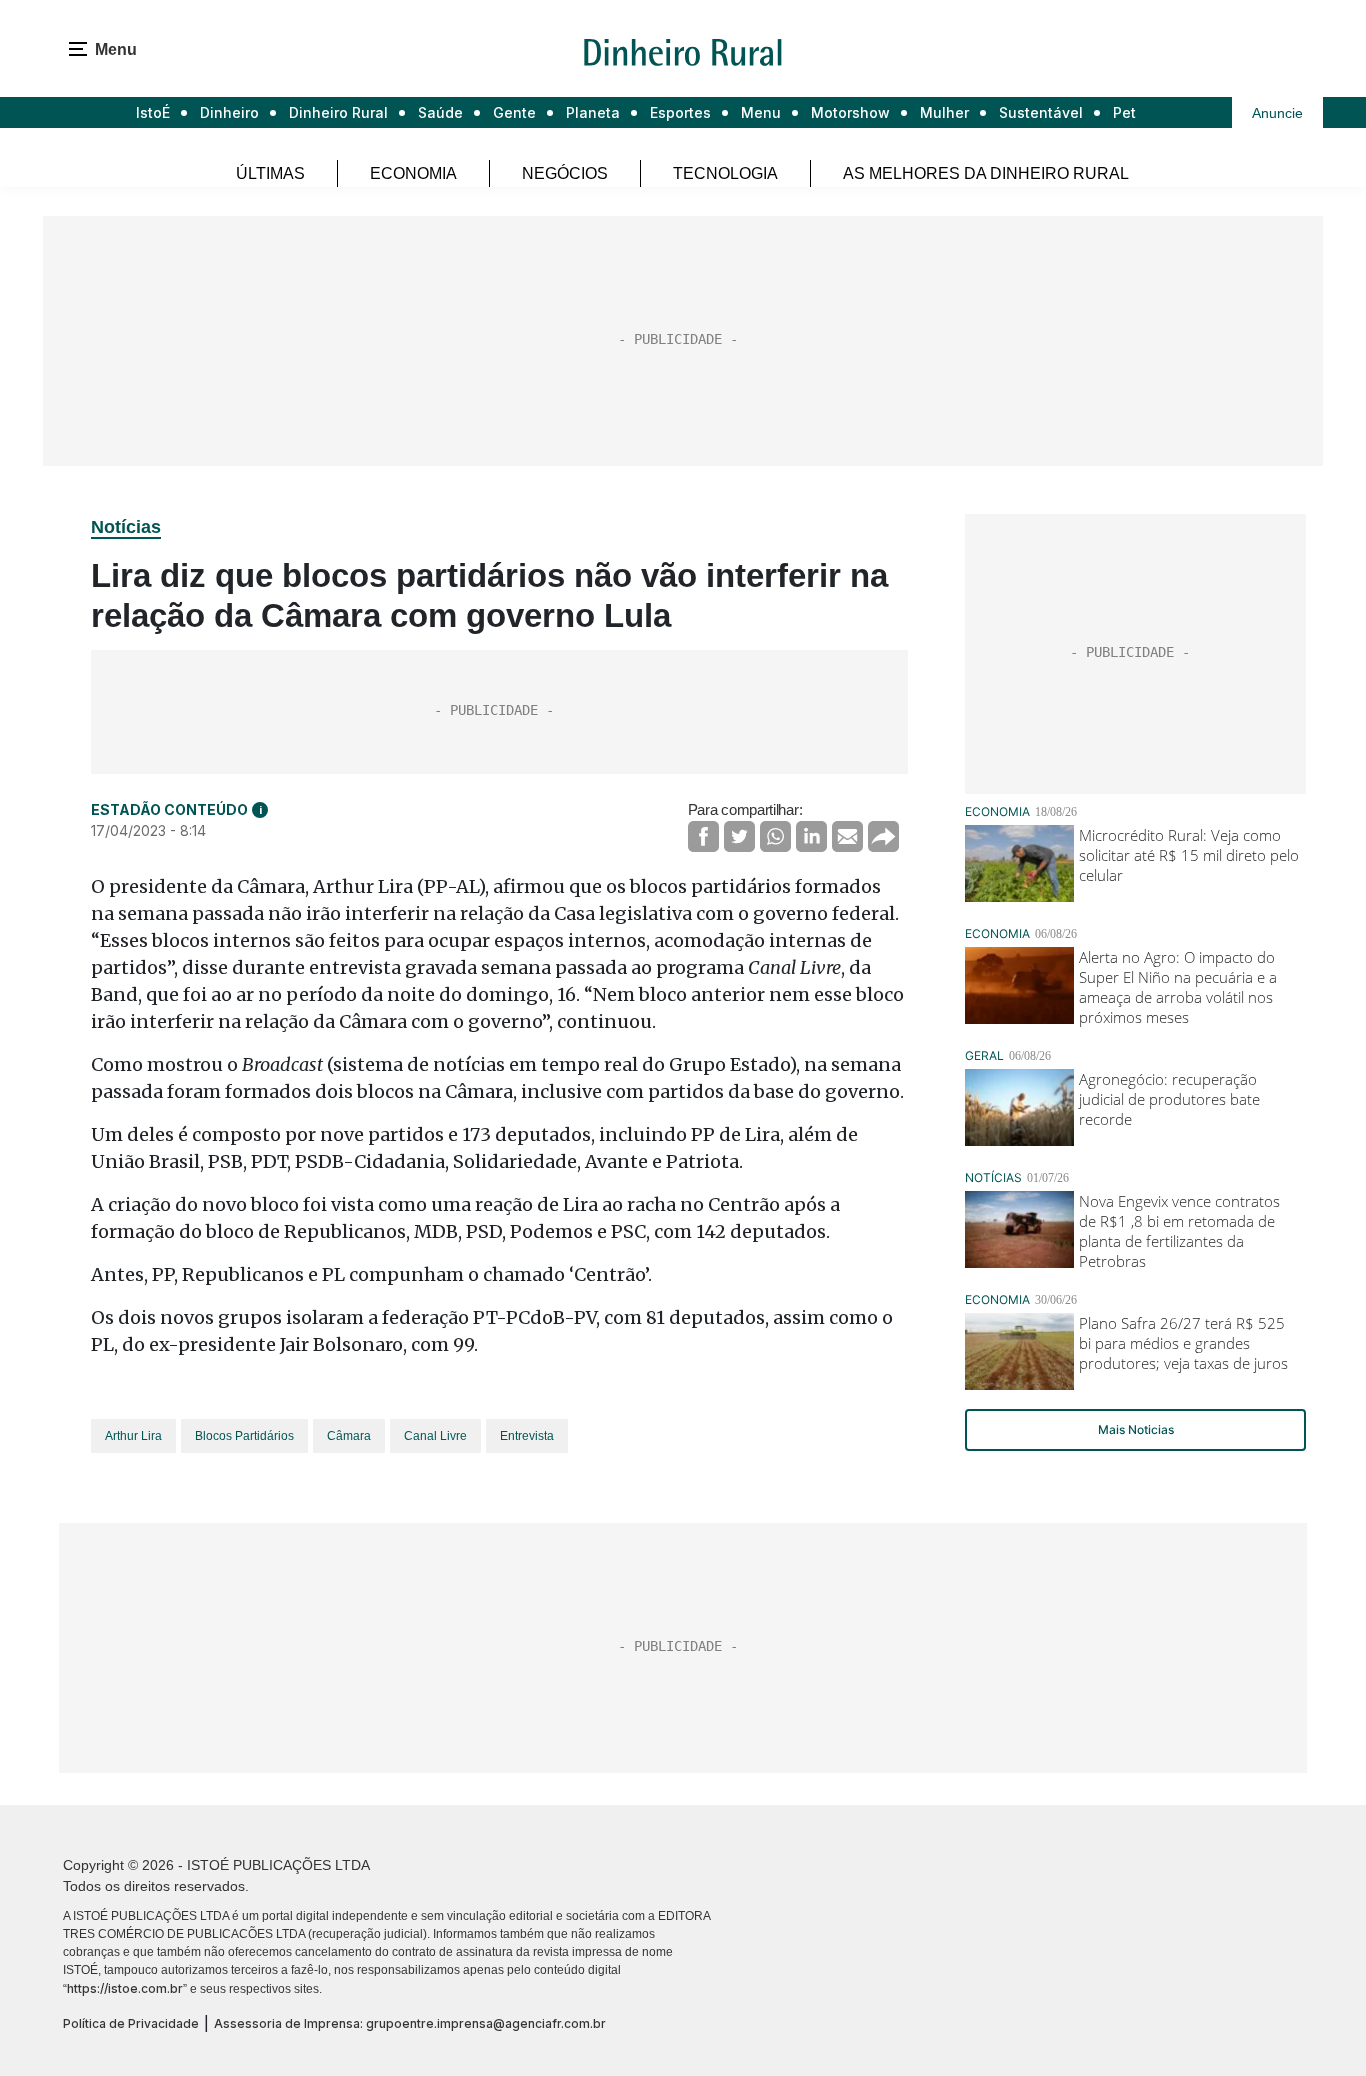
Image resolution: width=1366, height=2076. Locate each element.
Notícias (126, 527)
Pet (1124, 112)
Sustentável (1041, 112)
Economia (413, 173)
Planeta (593, 112)
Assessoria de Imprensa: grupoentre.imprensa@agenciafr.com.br (410, 2023)
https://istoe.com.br (125, 1988)
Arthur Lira (133, 1436)
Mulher (944, 112)
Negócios (565, 173)
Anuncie (1277, 113)
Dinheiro (229, 112)
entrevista (527, 1436)
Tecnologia (725, 173)
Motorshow (850, 112)
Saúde (440, 112)
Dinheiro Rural (338, 112)
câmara (349, 1436)
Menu (761, 112)
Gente (514, 112)
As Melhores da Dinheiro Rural (986, 173)
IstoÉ (153, 112)
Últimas (270, 173)
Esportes (680, 112)
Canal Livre (435, 1436)
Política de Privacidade (131, 2023)
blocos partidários (244, 1436)
